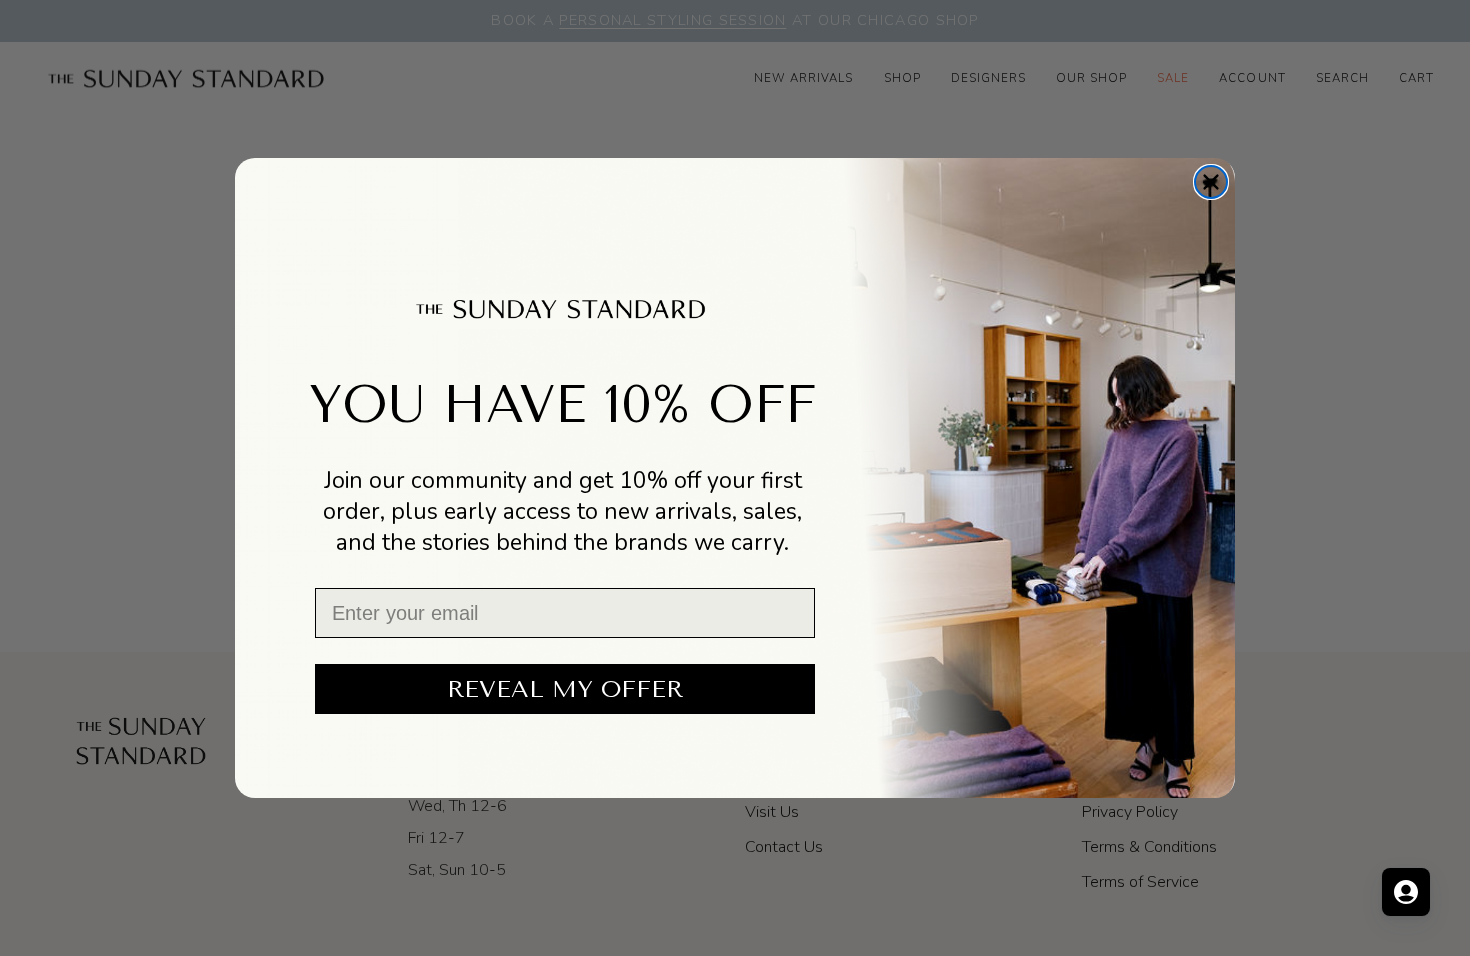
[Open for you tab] (1406, 892)
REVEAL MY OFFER (565, 689)
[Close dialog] (1211, 182)
